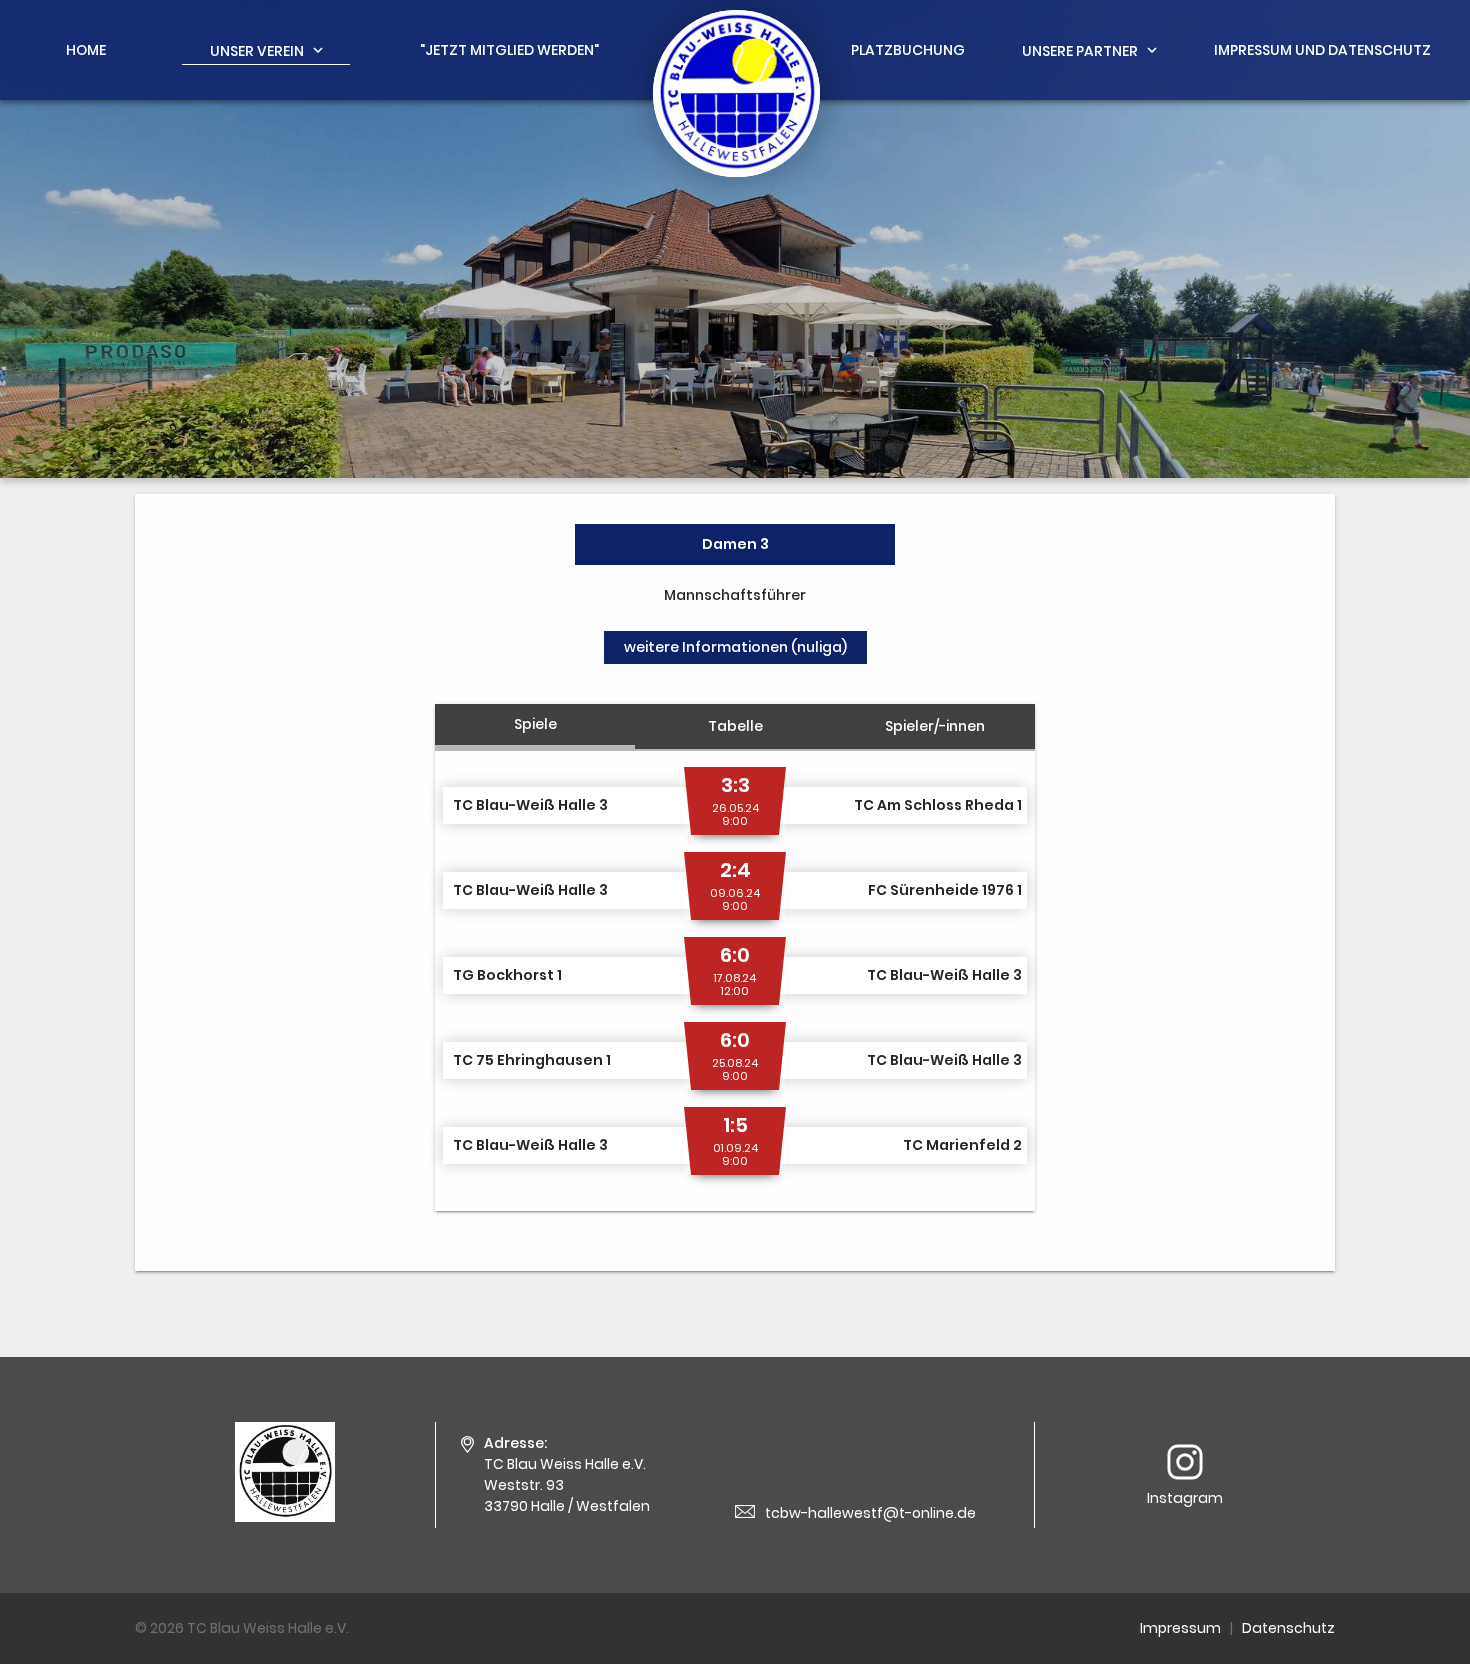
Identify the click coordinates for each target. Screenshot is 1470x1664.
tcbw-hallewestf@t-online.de (870, 1513)
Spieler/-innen (935, 726)
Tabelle (735, 726)
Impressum (1180, 1628)
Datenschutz (1288, 1628)
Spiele (535, 724)
